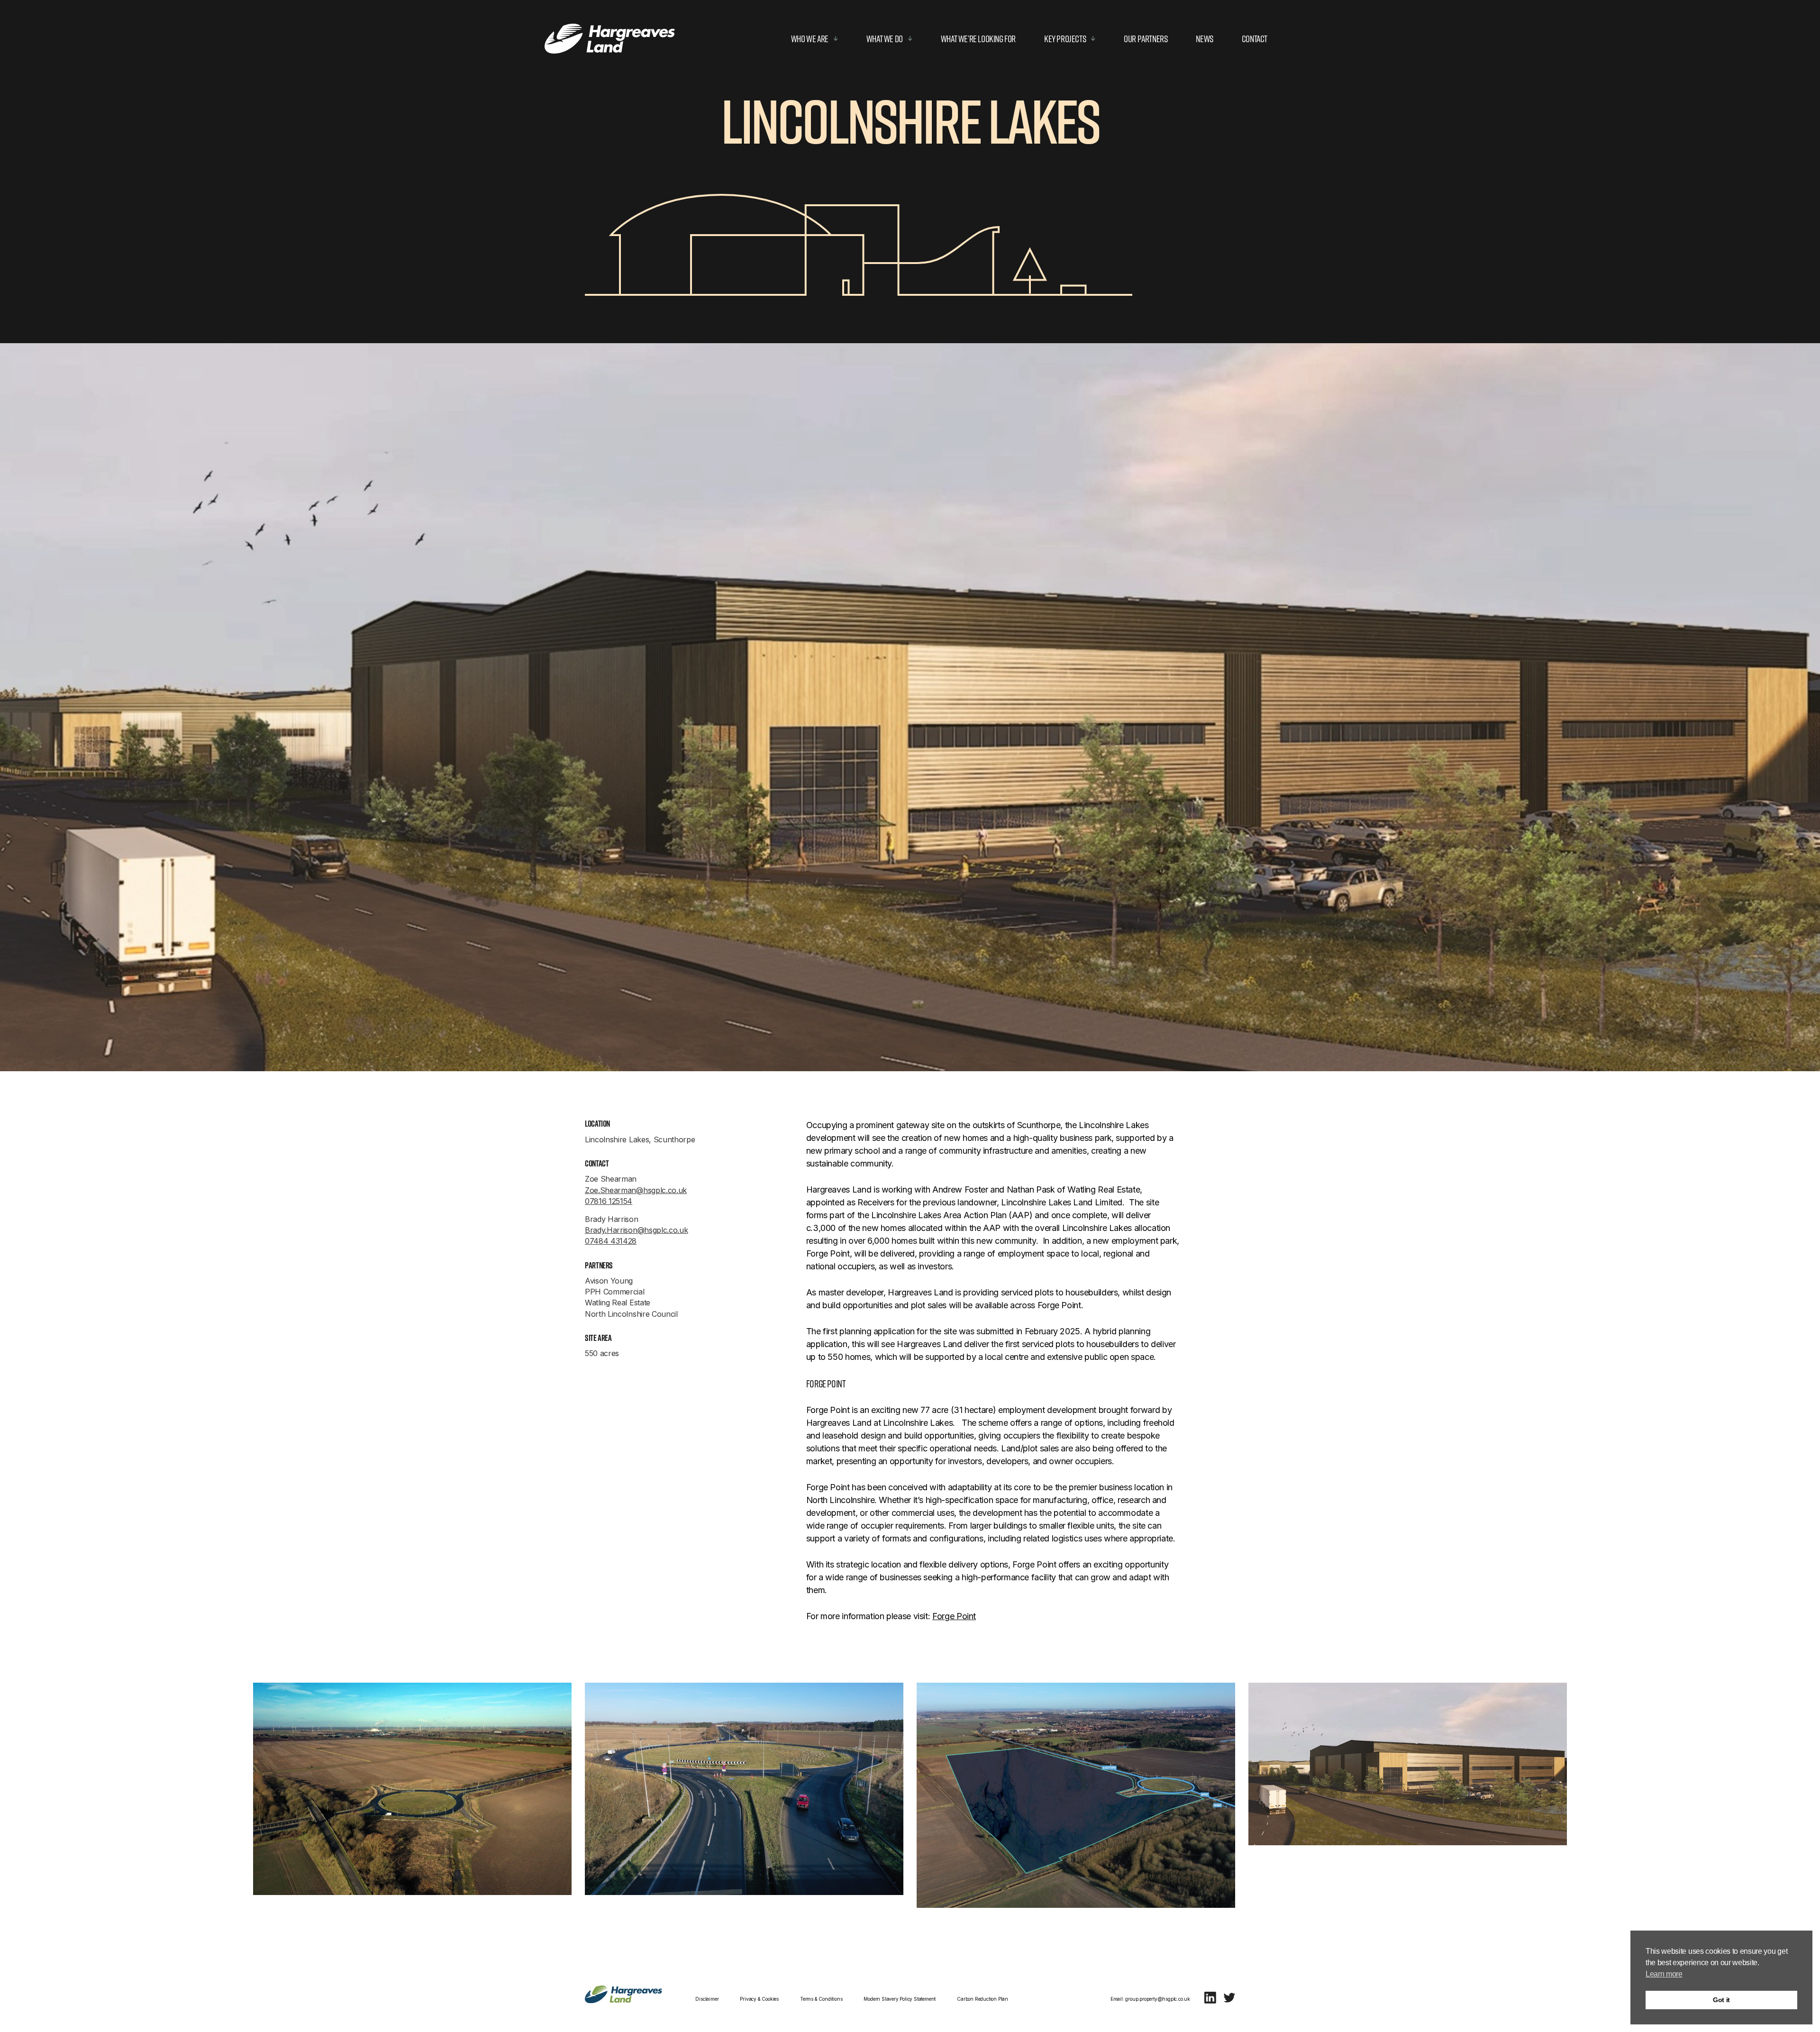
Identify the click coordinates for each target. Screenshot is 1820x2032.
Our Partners (1146, 39)
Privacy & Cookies (759, 1999)
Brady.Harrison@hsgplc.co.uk (636, 1230)
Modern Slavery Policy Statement (900, 1999)
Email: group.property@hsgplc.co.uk (1150, 1999)
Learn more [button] (1664, 1974)
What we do (885, 39)
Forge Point (954, 1616)
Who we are (810, 39)
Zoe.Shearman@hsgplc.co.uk (636, 1190)
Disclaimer (707, 1999)
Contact (1255, 39)
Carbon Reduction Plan (983, 1999)
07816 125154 (609, 1201)
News (1204, 39)
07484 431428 (611, 1241)
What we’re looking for (978, 39)
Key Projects (1065, 39)
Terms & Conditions (821, 1999)
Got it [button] (1721, 2000)
